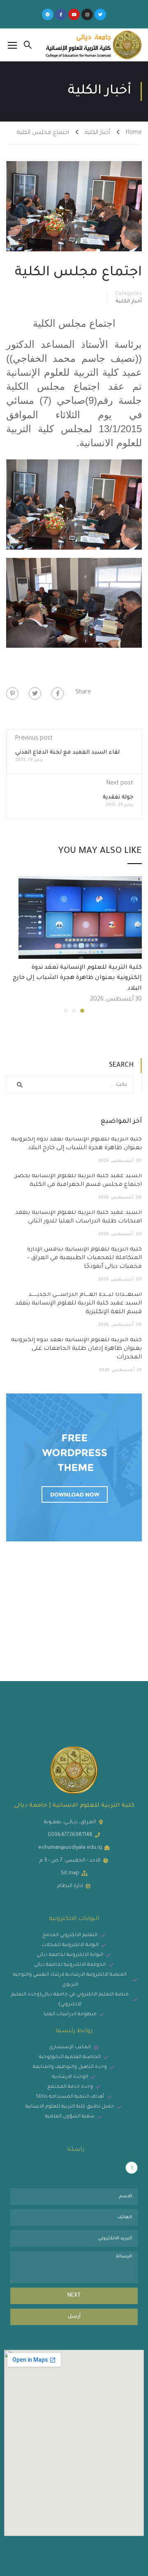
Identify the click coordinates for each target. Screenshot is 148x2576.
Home (134, 133)
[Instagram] (87, 14)
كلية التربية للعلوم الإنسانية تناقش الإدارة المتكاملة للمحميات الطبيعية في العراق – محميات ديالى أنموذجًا (84, 1258)
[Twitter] (100, 14)
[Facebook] (58, 693)
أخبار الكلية (97, 133)
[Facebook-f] (61, 14)
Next (74, 2296)
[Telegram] (48, 14)
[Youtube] (74, 14)
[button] (82, 1011)
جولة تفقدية (118, 797)
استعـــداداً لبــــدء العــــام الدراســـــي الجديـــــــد (79, 1304)
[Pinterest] (12, 693)
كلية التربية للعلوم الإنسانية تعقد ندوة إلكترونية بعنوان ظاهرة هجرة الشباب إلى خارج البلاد (77, 978)
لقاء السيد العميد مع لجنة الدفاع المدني (67, 753)
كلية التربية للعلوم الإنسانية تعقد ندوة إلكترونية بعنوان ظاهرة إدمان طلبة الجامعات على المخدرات (76, 1349)
